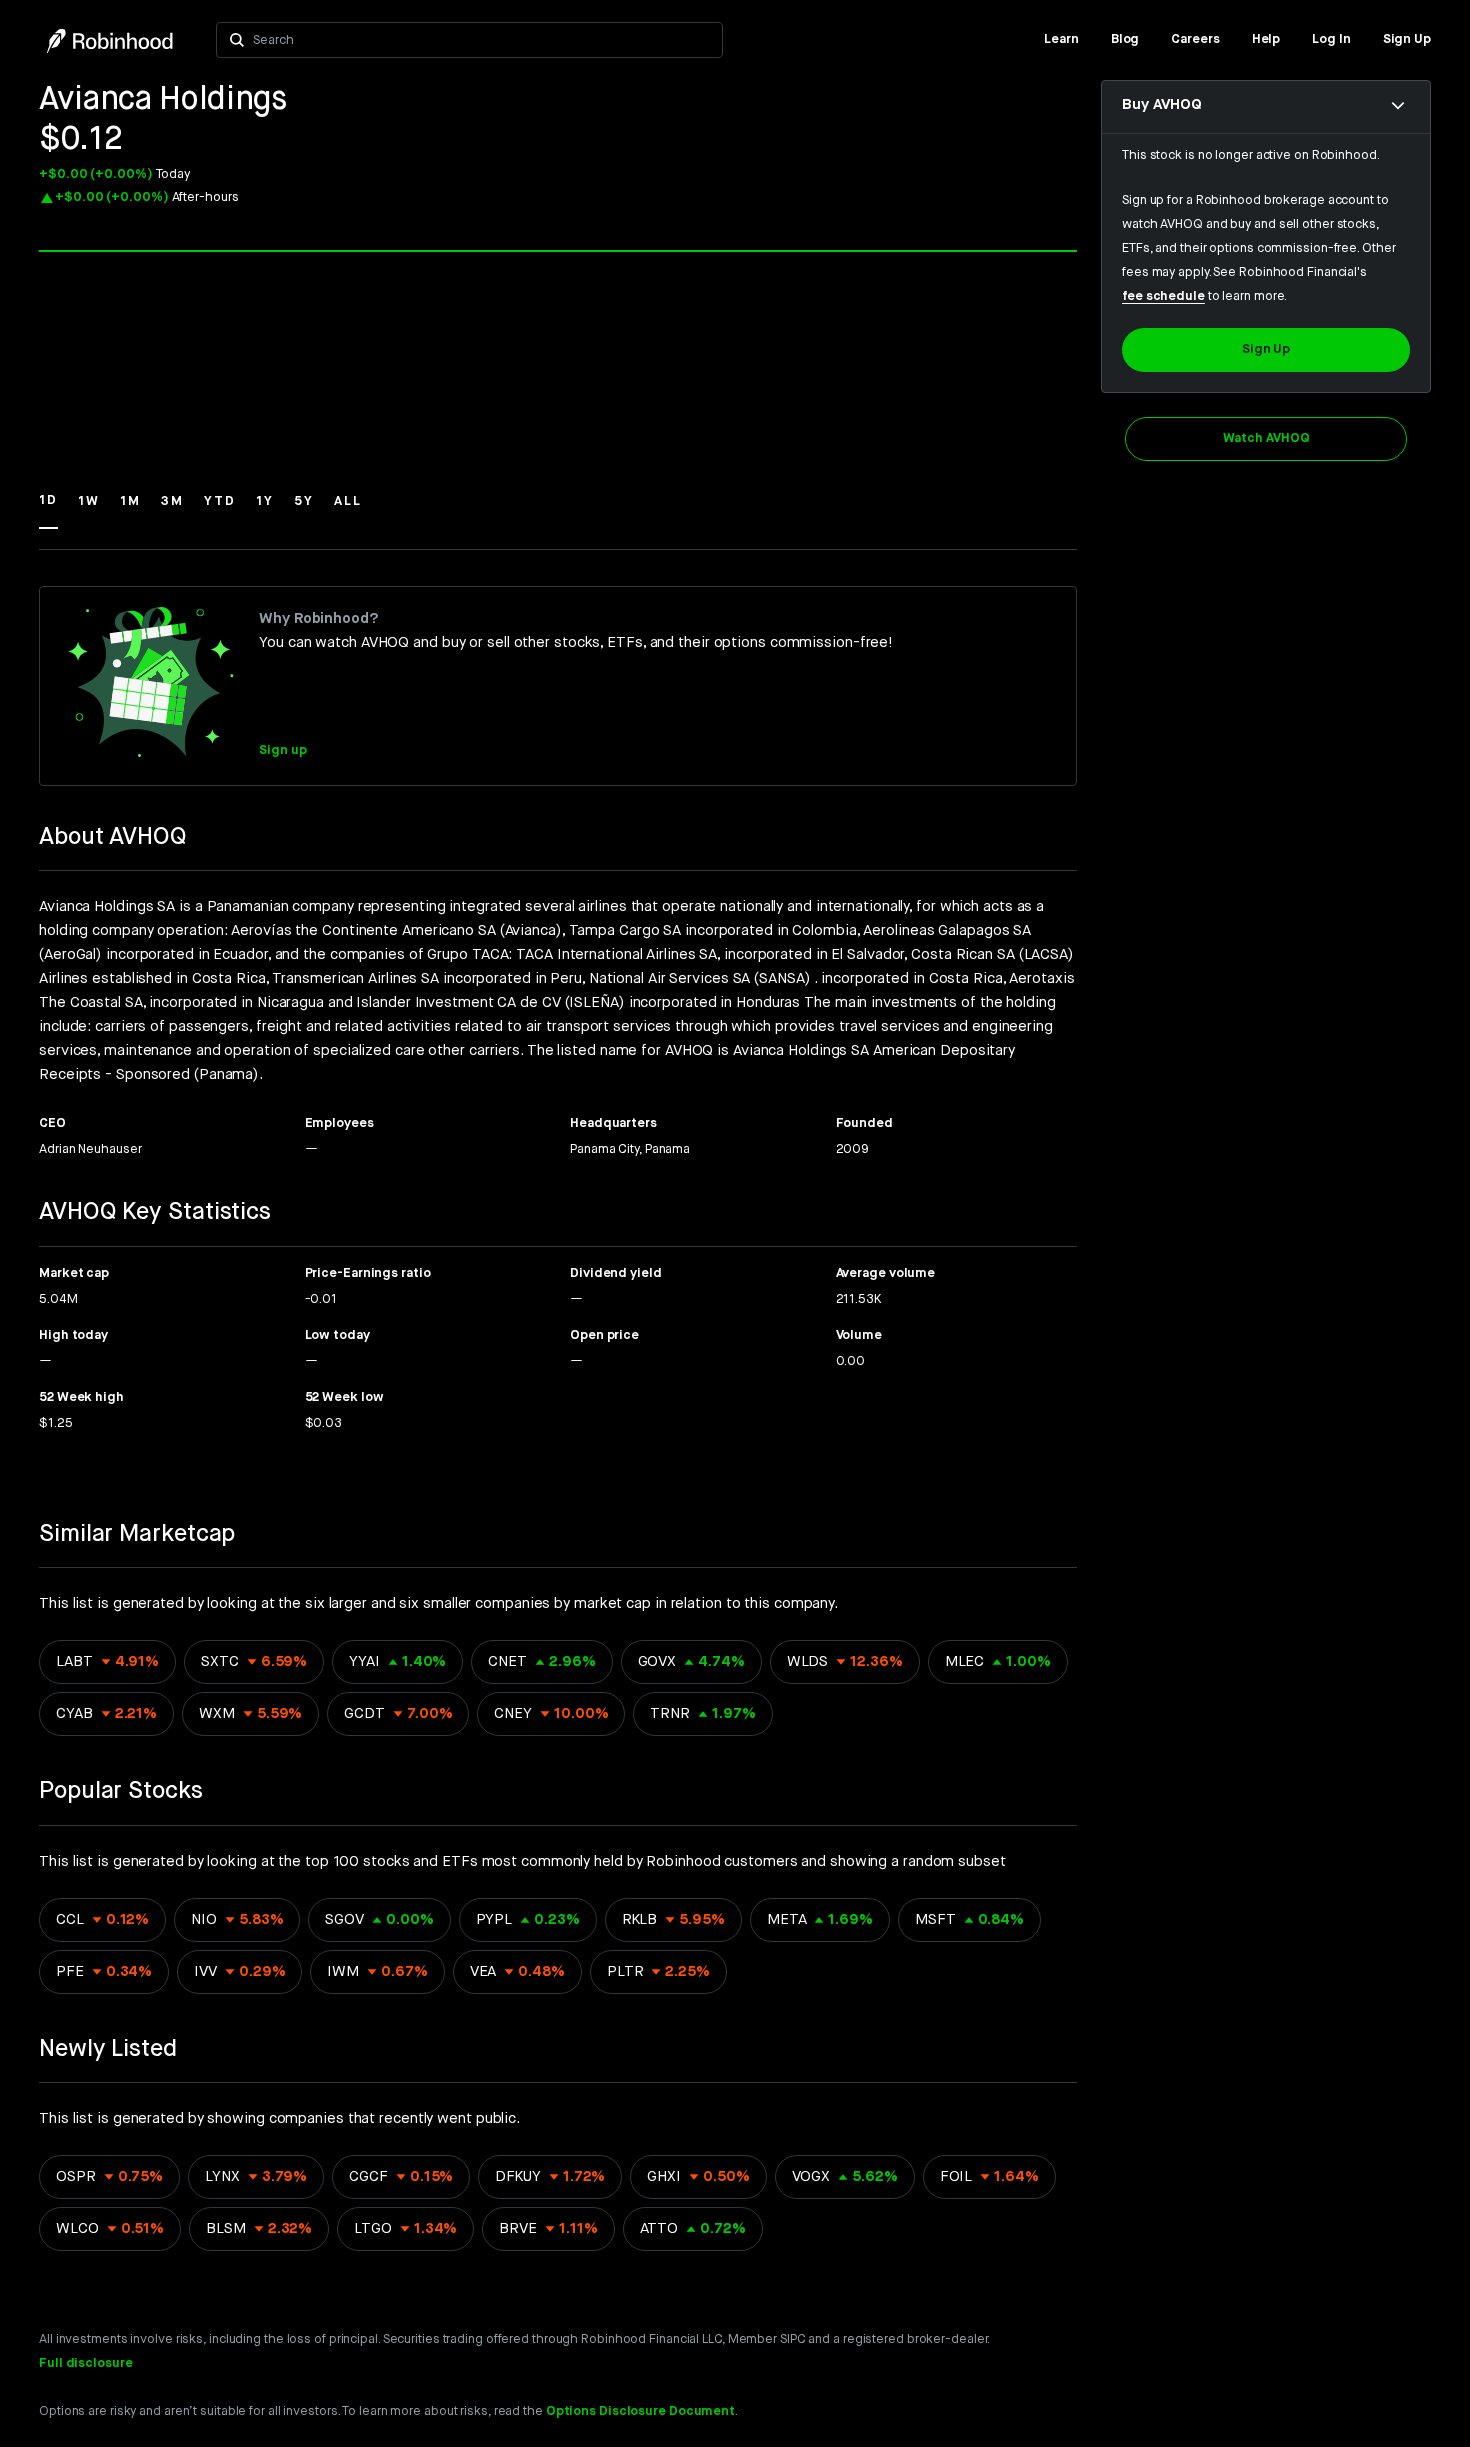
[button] (48, 510)
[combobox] (481, 40)
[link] (1061, 40)
